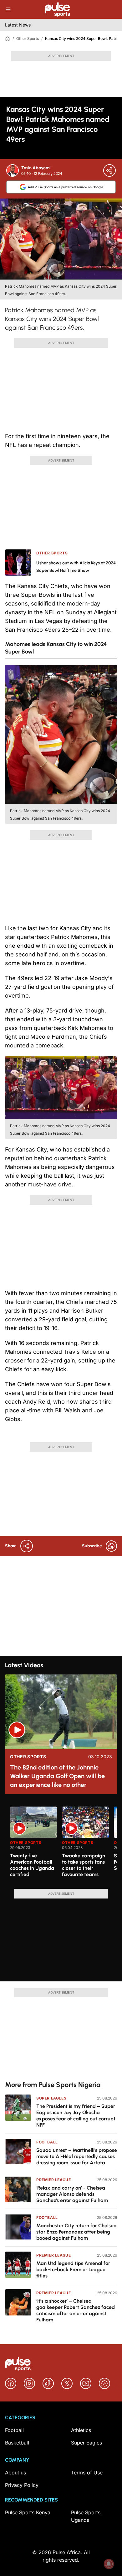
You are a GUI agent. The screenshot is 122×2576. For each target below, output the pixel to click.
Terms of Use (87, 2473)
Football (47, 2142)
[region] (61, 1844)
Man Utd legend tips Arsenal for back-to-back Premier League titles (73, 2270)
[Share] (109, 170)
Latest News (18, 25)
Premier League (53, 2180)
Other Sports (28, 38)
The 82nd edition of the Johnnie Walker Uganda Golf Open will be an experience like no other (57, 1776)
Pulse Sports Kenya (28, 2512)
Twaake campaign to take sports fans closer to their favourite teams (84, 1865)
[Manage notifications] (109, 2564)
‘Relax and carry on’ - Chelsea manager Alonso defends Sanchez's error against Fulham (72, 2194)
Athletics (81, 2430)
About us (15, 2473)
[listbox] (64, 1844)
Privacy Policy (22, 2485)
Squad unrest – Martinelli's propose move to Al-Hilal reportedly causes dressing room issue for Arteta (77, 2156)
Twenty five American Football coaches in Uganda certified (32, 1865)
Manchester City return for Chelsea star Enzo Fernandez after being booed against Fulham (76, 2232)
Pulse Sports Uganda (86, 2516)
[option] (33, 1845)
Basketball (17, 2443)
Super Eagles (51, 2098)
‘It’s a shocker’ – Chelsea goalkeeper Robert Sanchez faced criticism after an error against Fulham (76, 2310)
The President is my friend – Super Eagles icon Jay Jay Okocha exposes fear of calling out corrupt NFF (76, 2116)
